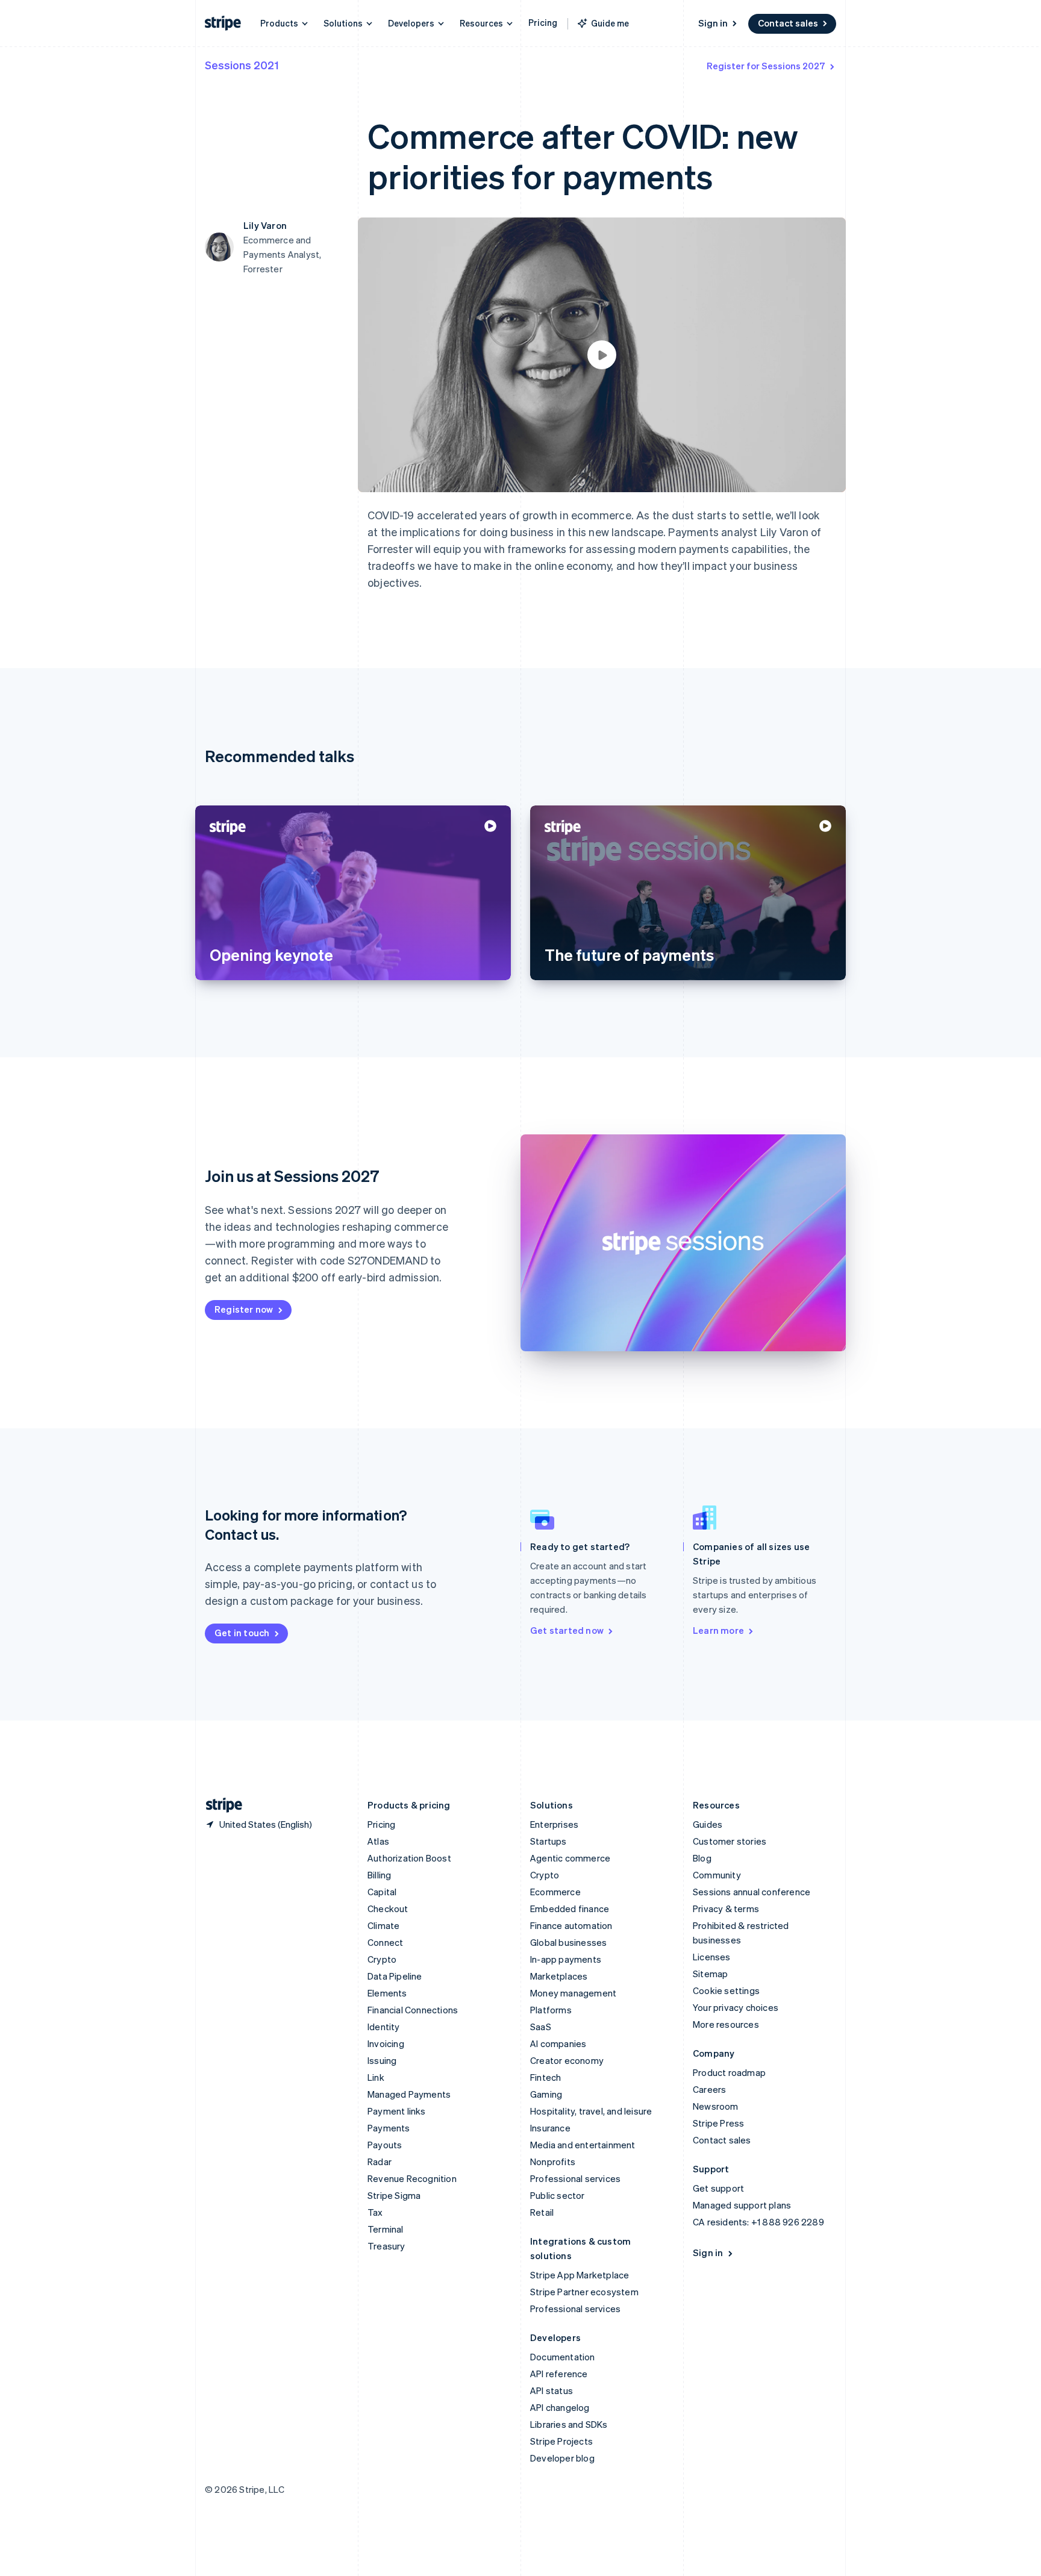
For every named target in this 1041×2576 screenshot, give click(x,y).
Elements (387, 1993)
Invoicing (386, 2043)
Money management (573, 1993)
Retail (542, 2212)
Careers (709, 2089)
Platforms (551, 2010)
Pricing (543, 22)
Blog (702, 1858)
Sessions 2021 (242, 65)
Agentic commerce (570, 1858)
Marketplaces (559, 1976)
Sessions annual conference (752, 1892)
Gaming (546, 2094)
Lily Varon (265, 225)
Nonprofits (553, 2162)
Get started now (567, 1630)
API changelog (560, 2407)
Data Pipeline (395, 1976)
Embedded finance (570, 1909)
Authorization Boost (409, 1858)
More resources (726, 2024)
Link (376, 2077)
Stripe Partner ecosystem (584, 2292)
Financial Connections (413, 2010)
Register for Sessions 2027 (766, 66)
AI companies (558, 2043)
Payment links (397, 2111)
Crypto (382, 1959)
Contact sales (788, 23)
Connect (385, 1942)
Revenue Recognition (412, 2178)
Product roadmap (729, 2072)
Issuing (382, 2060)
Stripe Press (718, 2123)
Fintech (546, 2077)
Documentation (563, 2357)
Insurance (550, 2128)
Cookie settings (726, 1990)
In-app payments (566, 1959)
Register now (244, 1309)
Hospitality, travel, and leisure (591, 2111)
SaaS (541, 2027)
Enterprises (554, 1824)
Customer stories (730, 1841)
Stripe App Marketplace (580, 2275)
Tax (375, 2212)
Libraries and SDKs (569, 2424)
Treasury (386, 2246)
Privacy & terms (726, 1909)
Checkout (388, 1909)
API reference (559, 2374)
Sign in (713, 23)
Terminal (386, 2229)
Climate (383, 1925)
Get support (718, 2188)
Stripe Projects (561, 2441)
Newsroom (716, 2106)
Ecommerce (555, 1892)
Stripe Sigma (394, 2195)
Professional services (575, 2178)
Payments (389, 2128)
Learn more (718, 1630)
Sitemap (710, 1974)
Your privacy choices (736, 2007)
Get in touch (242, 1633)
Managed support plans (742, 2205)
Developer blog (562, 2458)
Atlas (378, 1841)
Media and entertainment (583, 2145)
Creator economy (567, 2060)
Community (717, 1875)
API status (552, 2390)
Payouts (385, 2145)
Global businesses (568, 1942)
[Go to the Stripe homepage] (219, 1805)
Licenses (712, 1957)
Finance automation (571, 1925)
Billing (379, 1875)
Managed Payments (409, 2094)
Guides (708, 1824)
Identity (384, 2027)
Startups (549, 1841)
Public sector (558, 2195)
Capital (382, 1892)
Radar (380, 2162)
